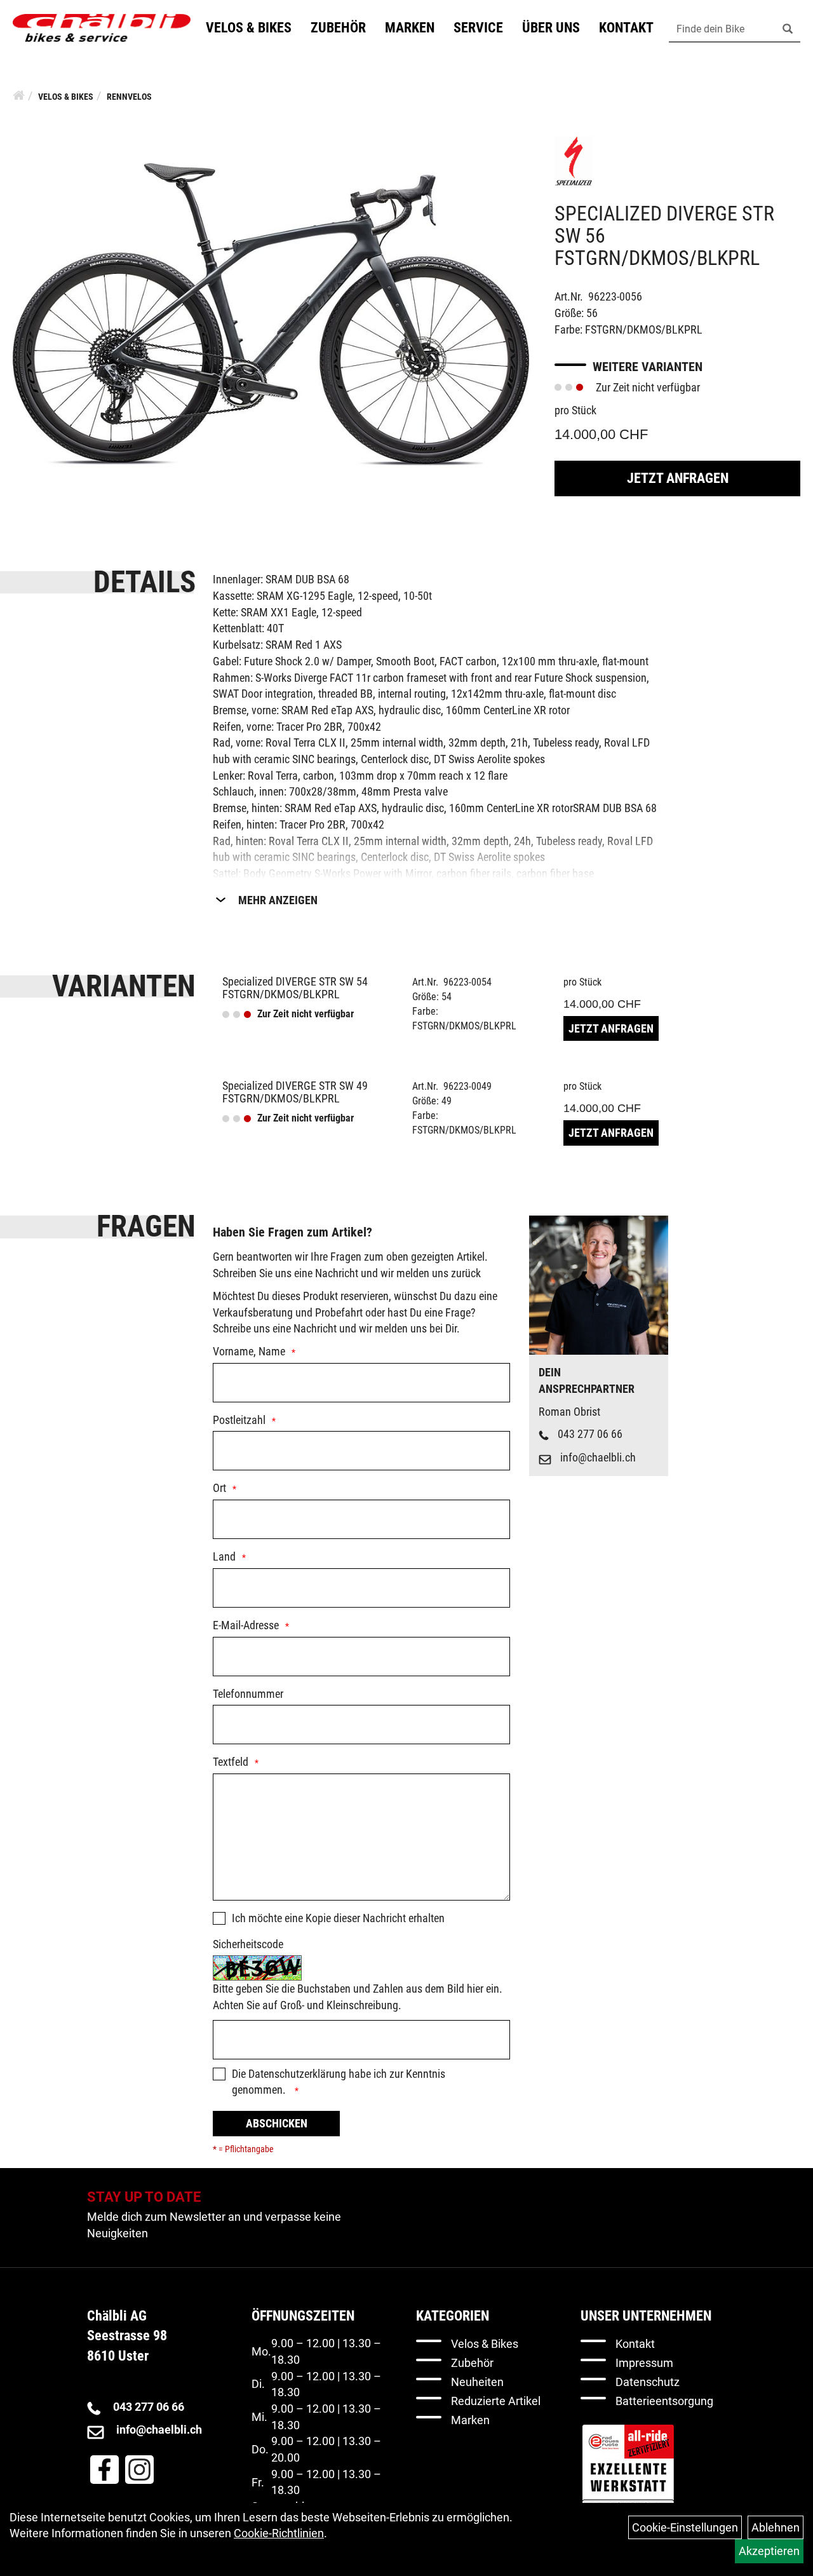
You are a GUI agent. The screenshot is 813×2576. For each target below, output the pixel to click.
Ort (219, 1488)
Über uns (551, 28)
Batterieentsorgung (664, 2401)
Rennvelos (129, 97)
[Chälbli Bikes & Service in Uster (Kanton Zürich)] (102, 28)
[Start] (19, 95)
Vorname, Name (249, 1351)
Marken (410, 28)
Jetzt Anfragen (678, 478)
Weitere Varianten (648, 367)
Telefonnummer (248, 1694)
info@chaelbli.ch (598, 1457)
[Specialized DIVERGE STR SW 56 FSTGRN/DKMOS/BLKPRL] (271, 314)
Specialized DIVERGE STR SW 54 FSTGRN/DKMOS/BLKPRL (295, 988)
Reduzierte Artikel (496, 2401)
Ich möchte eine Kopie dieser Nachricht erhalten (338, 1918)
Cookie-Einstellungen (685, 2527)
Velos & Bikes (249, 28)
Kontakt (626, 28)
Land (224, 1556)
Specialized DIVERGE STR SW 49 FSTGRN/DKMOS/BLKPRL (295, 1092)
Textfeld (231, 1762)
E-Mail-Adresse (246, 1625)
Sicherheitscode (248, 1944)
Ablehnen (776, 2527)
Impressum (644, 2363)
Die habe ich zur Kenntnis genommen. (339, 2082)
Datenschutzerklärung (297, 2074)
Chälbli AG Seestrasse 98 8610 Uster (127, 2336)
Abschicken (277, 2123)
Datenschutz (648, 2382)
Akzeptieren (769, 2551)
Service (478, 28)
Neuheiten (477, 2382)
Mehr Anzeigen (278, 900)
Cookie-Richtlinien (279, 2533)
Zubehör (338, 28)
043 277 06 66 (590, 1434)
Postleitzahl (239, 1420)
